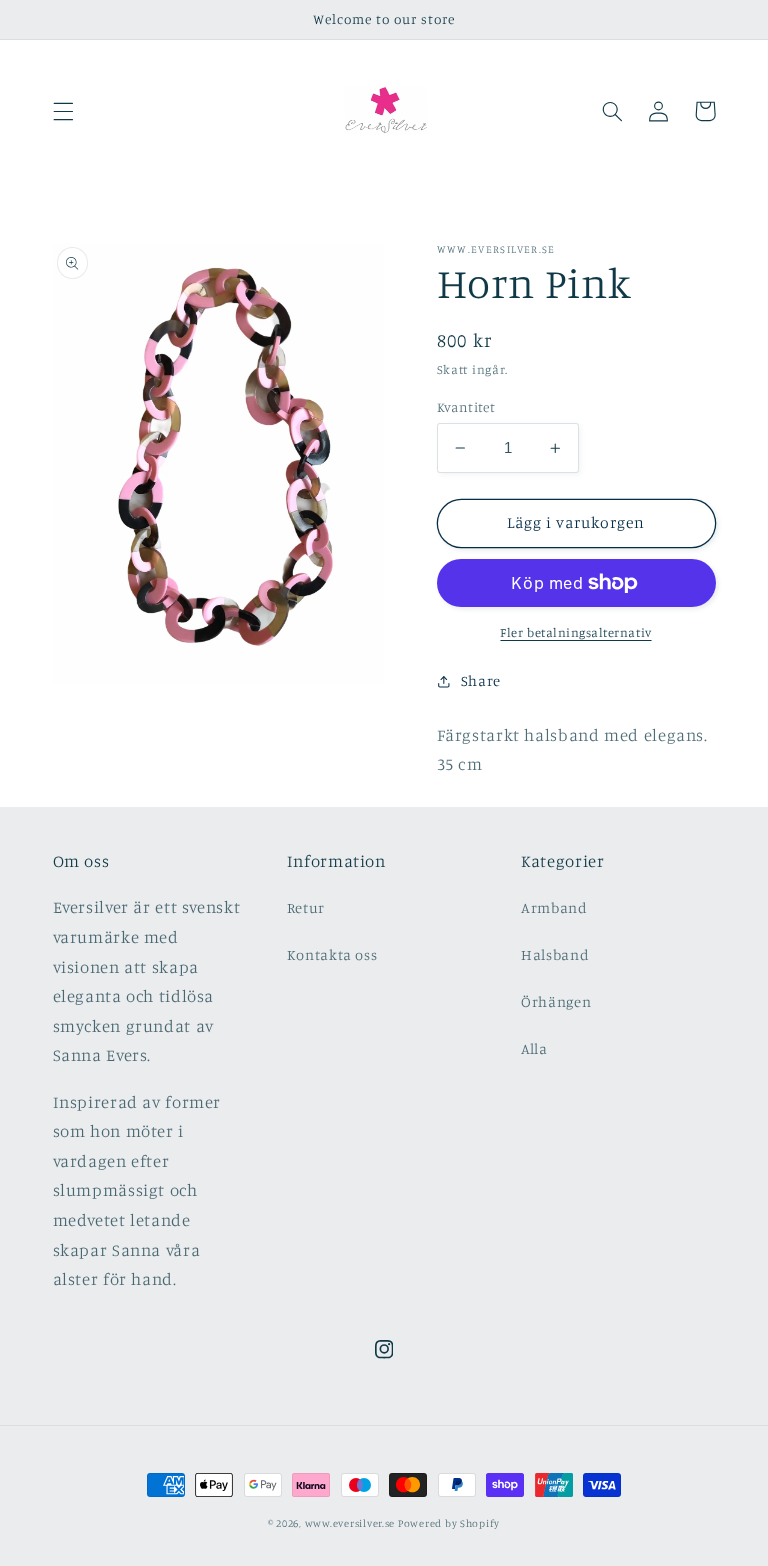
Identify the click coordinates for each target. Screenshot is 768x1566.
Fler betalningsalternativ (575, 632)
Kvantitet (466, 407)
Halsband (555, 954)
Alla (534, 1048)
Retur (306, 907)
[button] (63, 111)
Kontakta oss (332, 954)
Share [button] (481, 680)
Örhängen (556, 1001)
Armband (554, 907)
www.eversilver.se (351, 1523)
